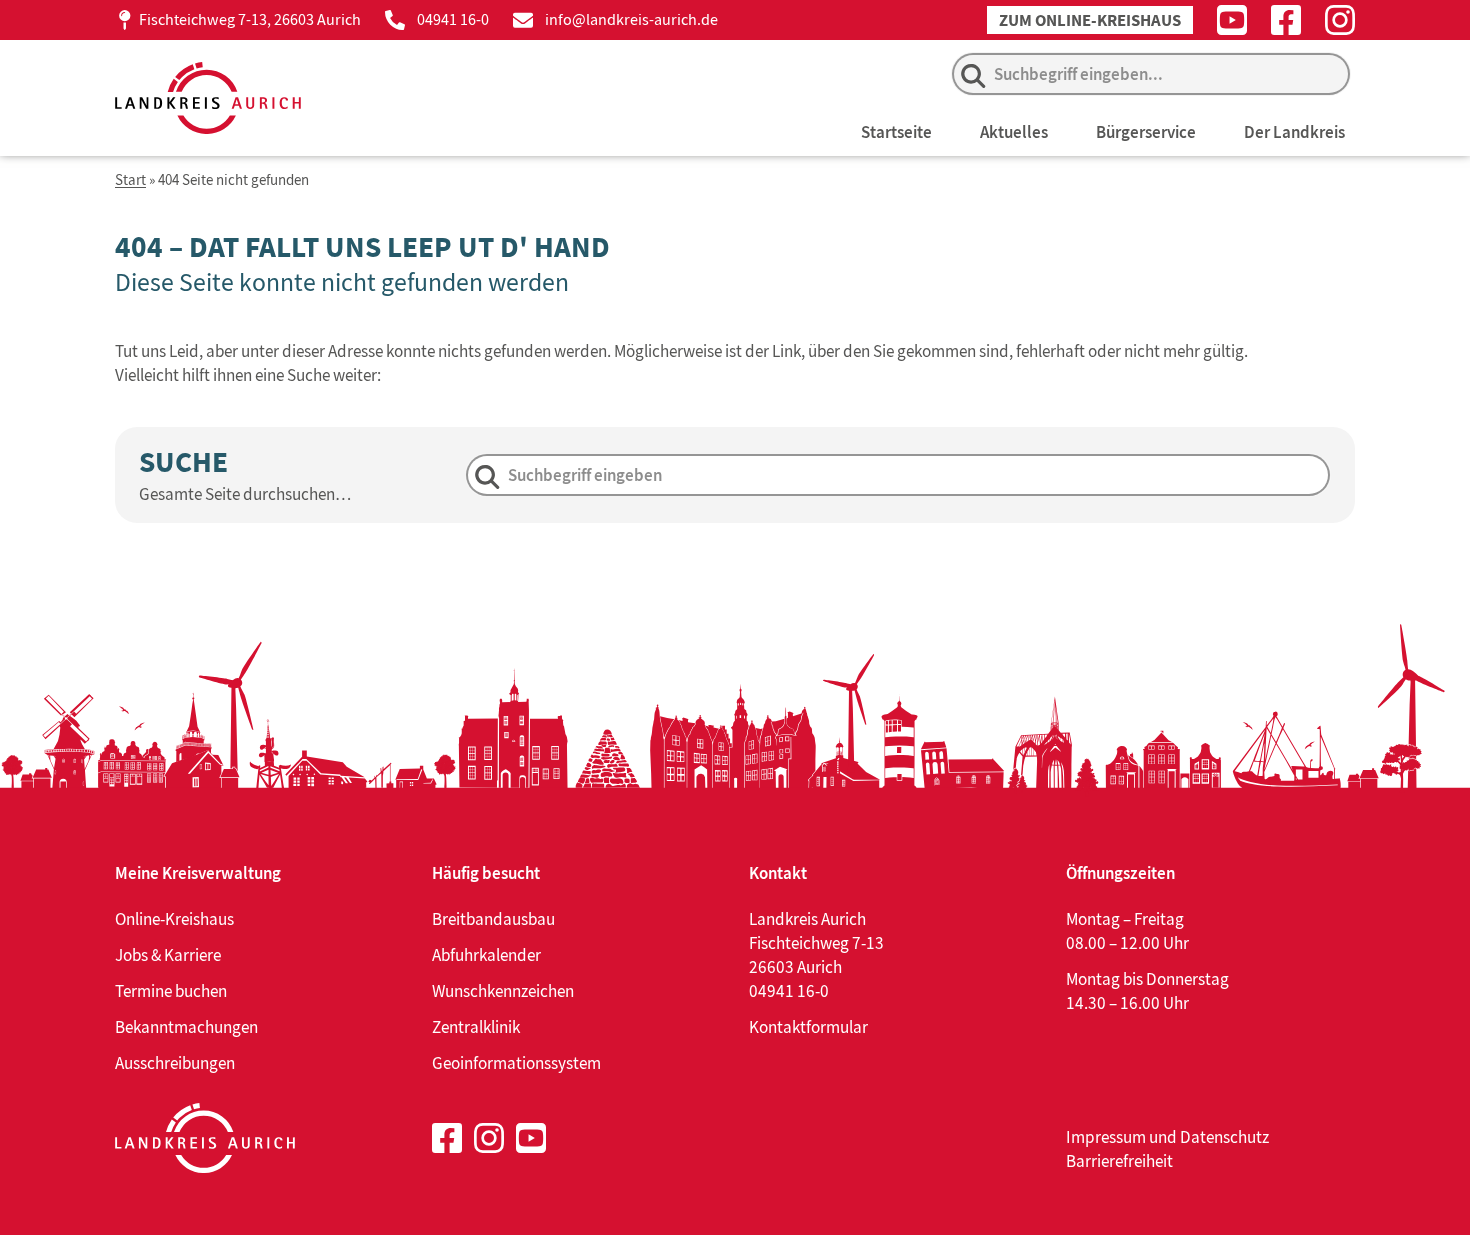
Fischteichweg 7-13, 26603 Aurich (250, 19)
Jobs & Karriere (168, 955)
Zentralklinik (476, 1027)
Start (130, 180)
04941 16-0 (453, 19)
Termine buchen (171, 991)
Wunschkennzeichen (503, 991)
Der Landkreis (1294, 132)
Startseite (896, 132)
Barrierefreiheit (1119, 1161)
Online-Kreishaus (174, 919)
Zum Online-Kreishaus (1090, 20)
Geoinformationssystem (516, 1063)
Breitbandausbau (493, 919)
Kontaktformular (808, 1027)
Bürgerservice (1146, 132)
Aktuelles (1014, 132)
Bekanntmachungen (186, 1027)
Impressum (1106, 1137)
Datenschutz (1224, 1137)
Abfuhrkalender (486, 955)
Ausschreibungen (175, 1063)
